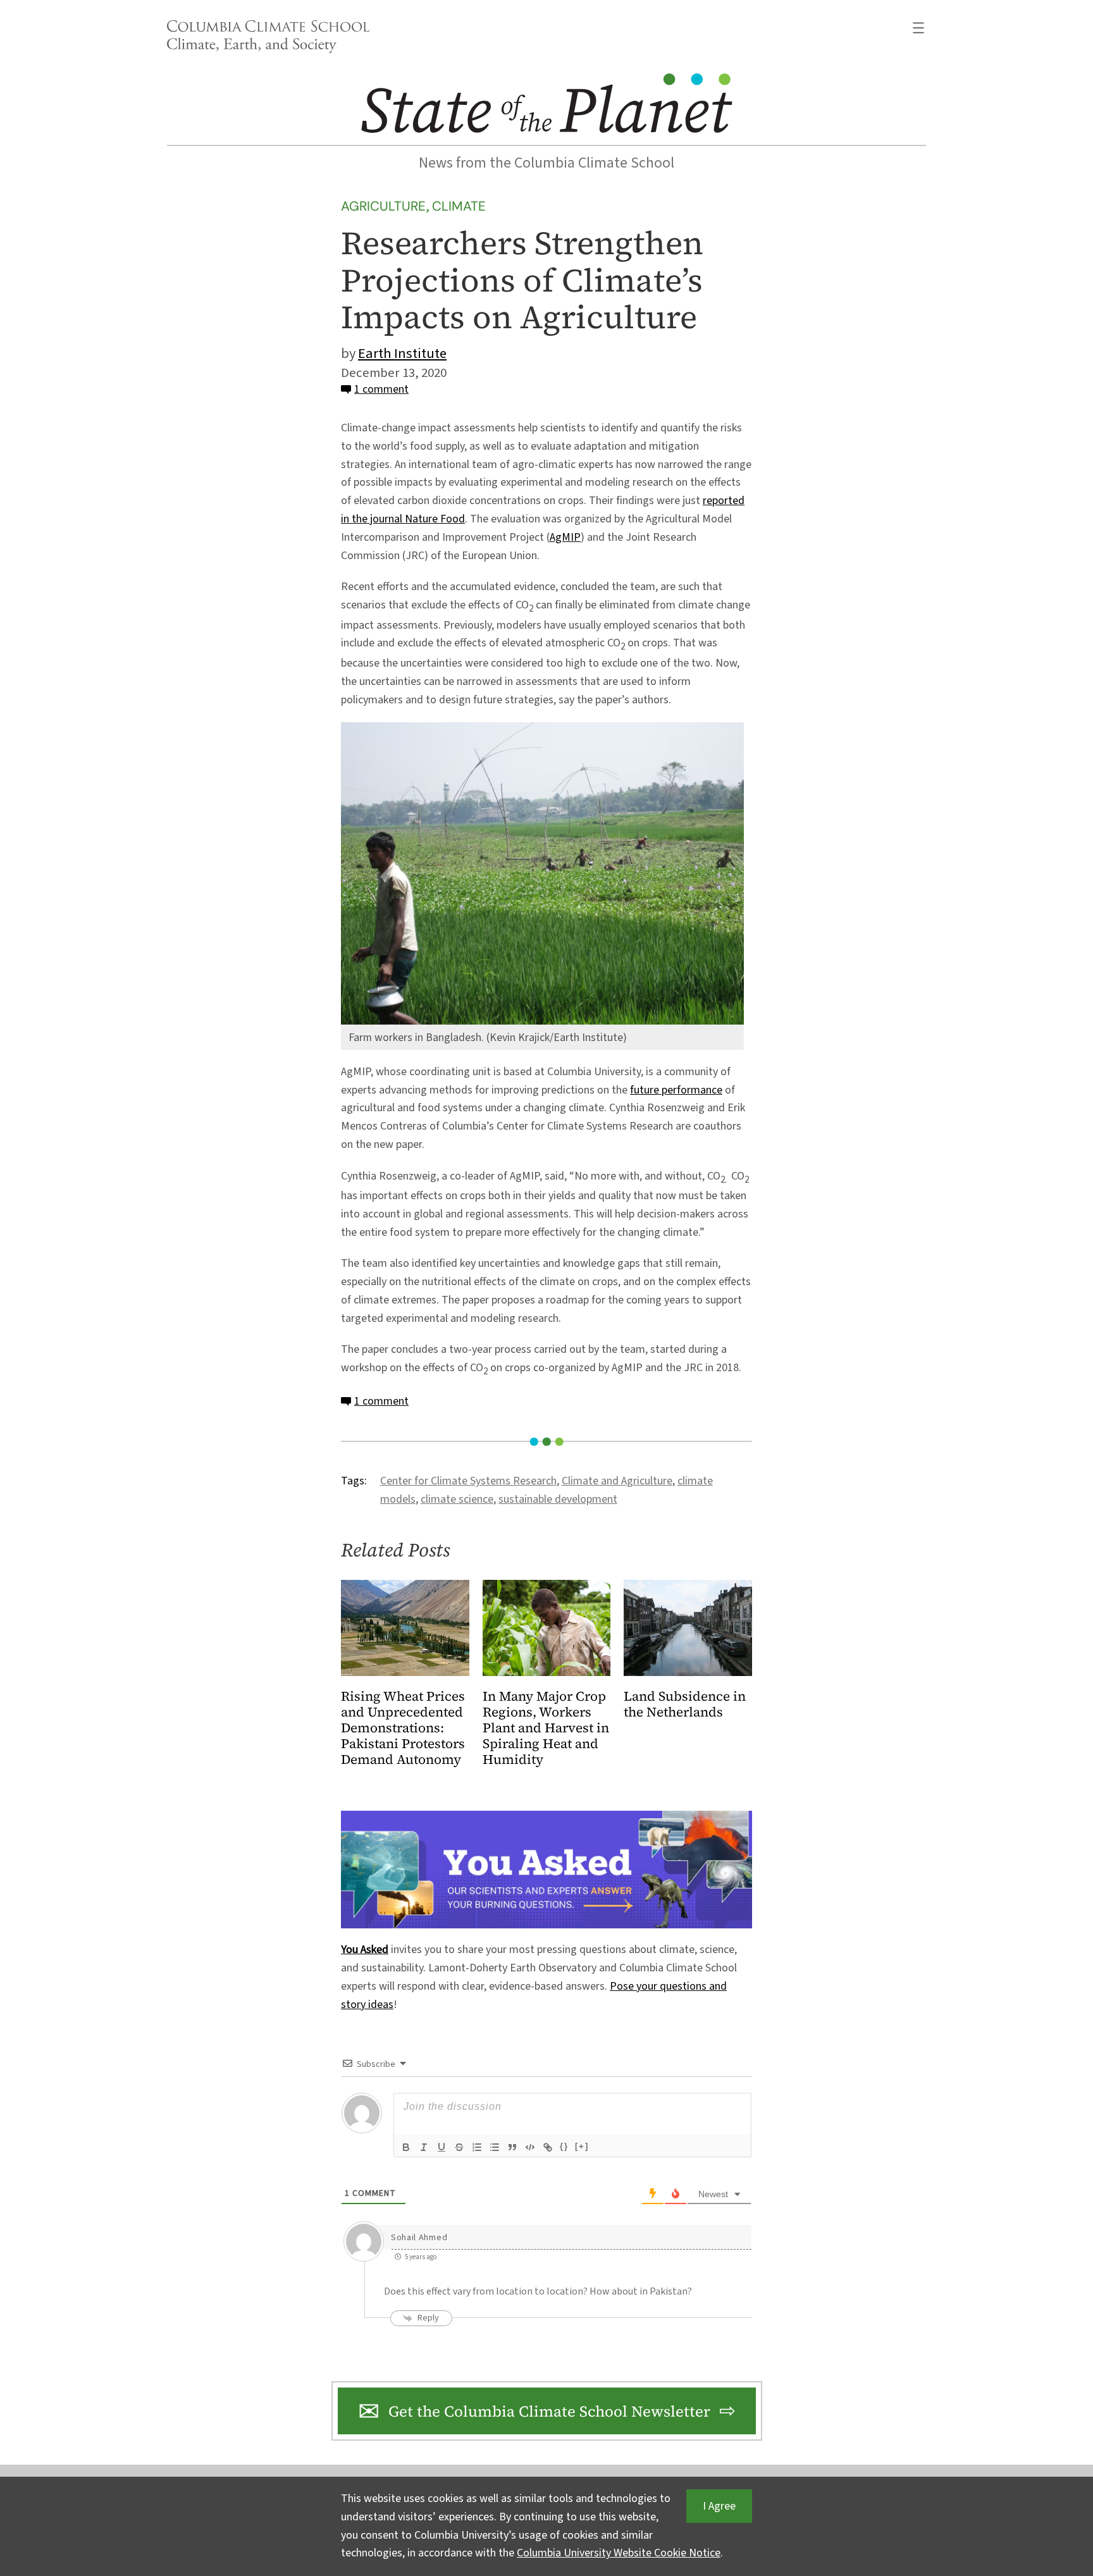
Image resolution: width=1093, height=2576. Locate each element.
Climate (459, 206)
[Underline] (442, 2147)
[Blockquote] (512, 2147)
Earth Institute (402, 354)
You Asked (365, 1950)
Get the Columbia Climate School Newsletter (549, 2411)
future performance (676, 1090)
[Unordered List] (495, 2147)
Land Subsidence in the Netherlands (685, 1704)
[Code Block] (530, 2147)
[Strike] (459, 2147)
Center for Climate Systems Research (468, 1481)
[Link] (548, 2147)
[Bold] (406, 2147)
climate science (457, 1499)
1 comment (381, 389)
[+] (582, 2146)
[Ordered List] (477, 2147)
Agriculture (383, 206)
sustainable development (558, 1499)
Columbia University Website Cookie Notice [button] (619, 2553)
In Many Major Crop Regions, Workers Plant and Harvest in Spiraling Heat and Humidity (546, 1728)
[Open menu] (918, 28)
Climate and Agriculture (617, 1481)
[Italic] (424, 2147)
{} (564, 2146)
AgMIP (565, 537)
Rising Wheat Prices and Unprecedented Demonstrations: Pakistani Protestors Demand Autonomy (403, 1728)
